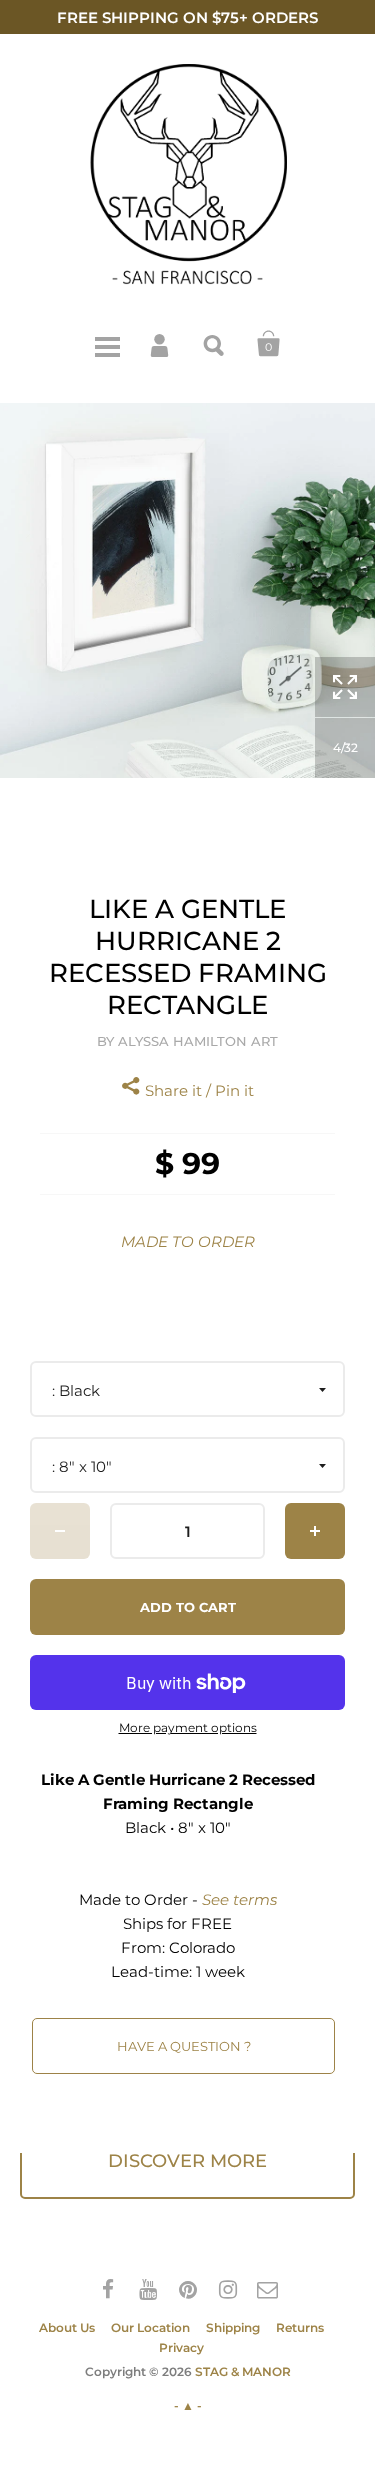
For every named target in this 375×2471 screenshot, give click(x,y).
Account (161, 344)
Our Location (150, 2327)
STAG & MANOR (243, 2371)
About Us (67, 2327)
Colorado (202, 1947)
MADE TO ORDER (188, 1241)
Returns (300, 2327)
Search (215, 344)
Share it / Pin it (197, 1090)
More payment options (188, 1728)
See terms (239, 1899)
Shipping (233, 2327)
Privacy (181, 2347)
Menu (107, 344)
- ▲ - (188, 2405)
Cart (269, 344)
